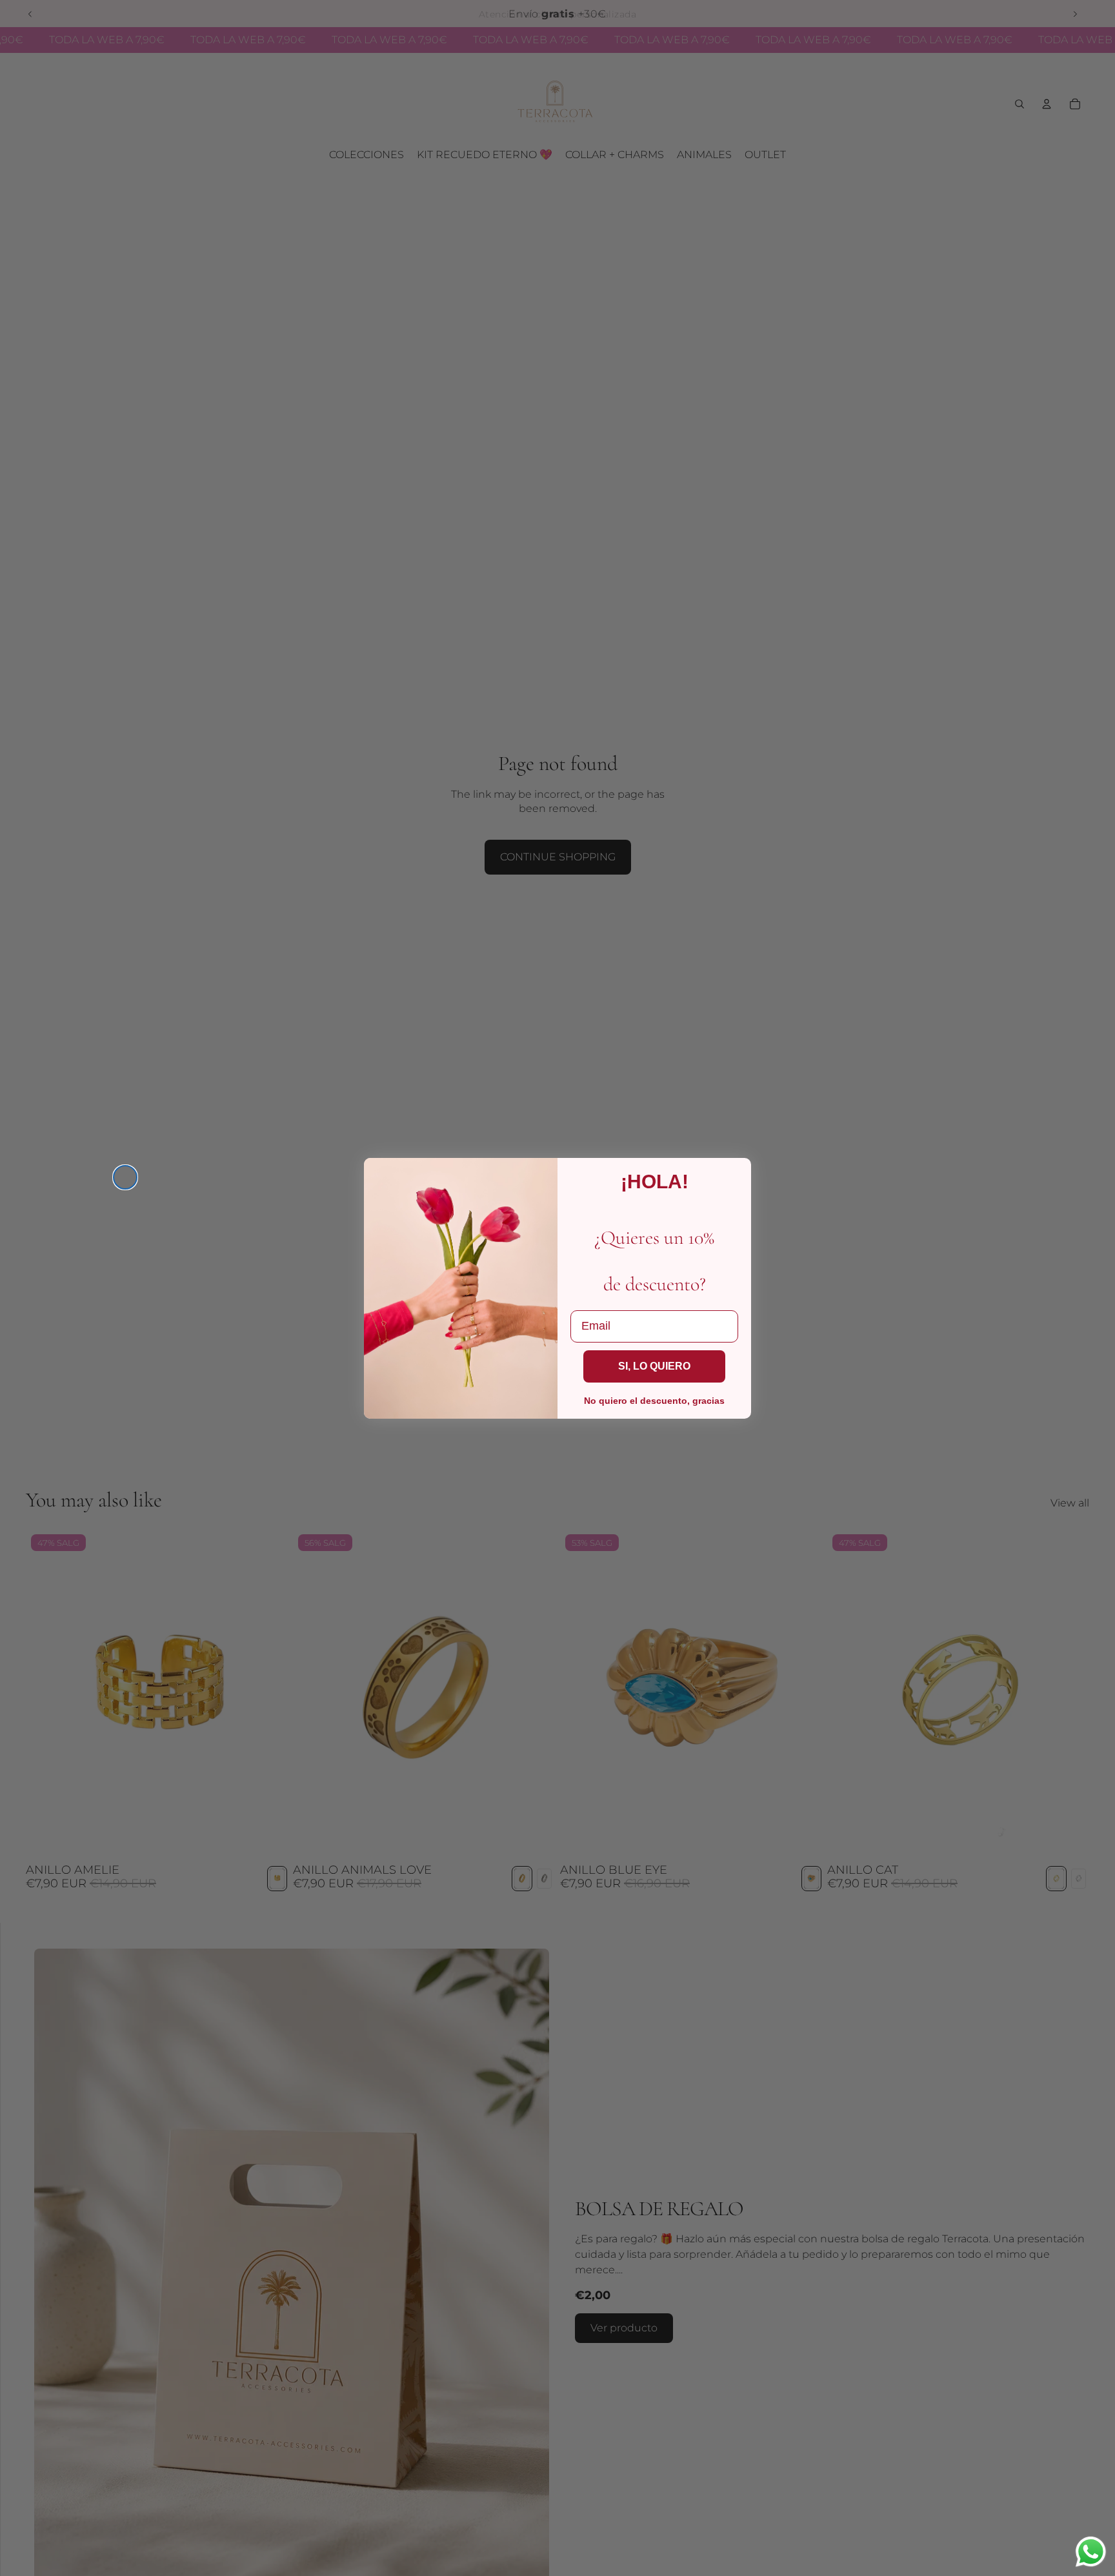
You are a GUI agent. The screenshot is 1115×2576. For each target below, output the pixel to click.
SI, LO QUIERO (654, 1366)
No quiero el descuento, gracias (654, 1401)
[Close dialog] (125, 1177)
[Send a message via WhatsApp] (1091, 2552)
